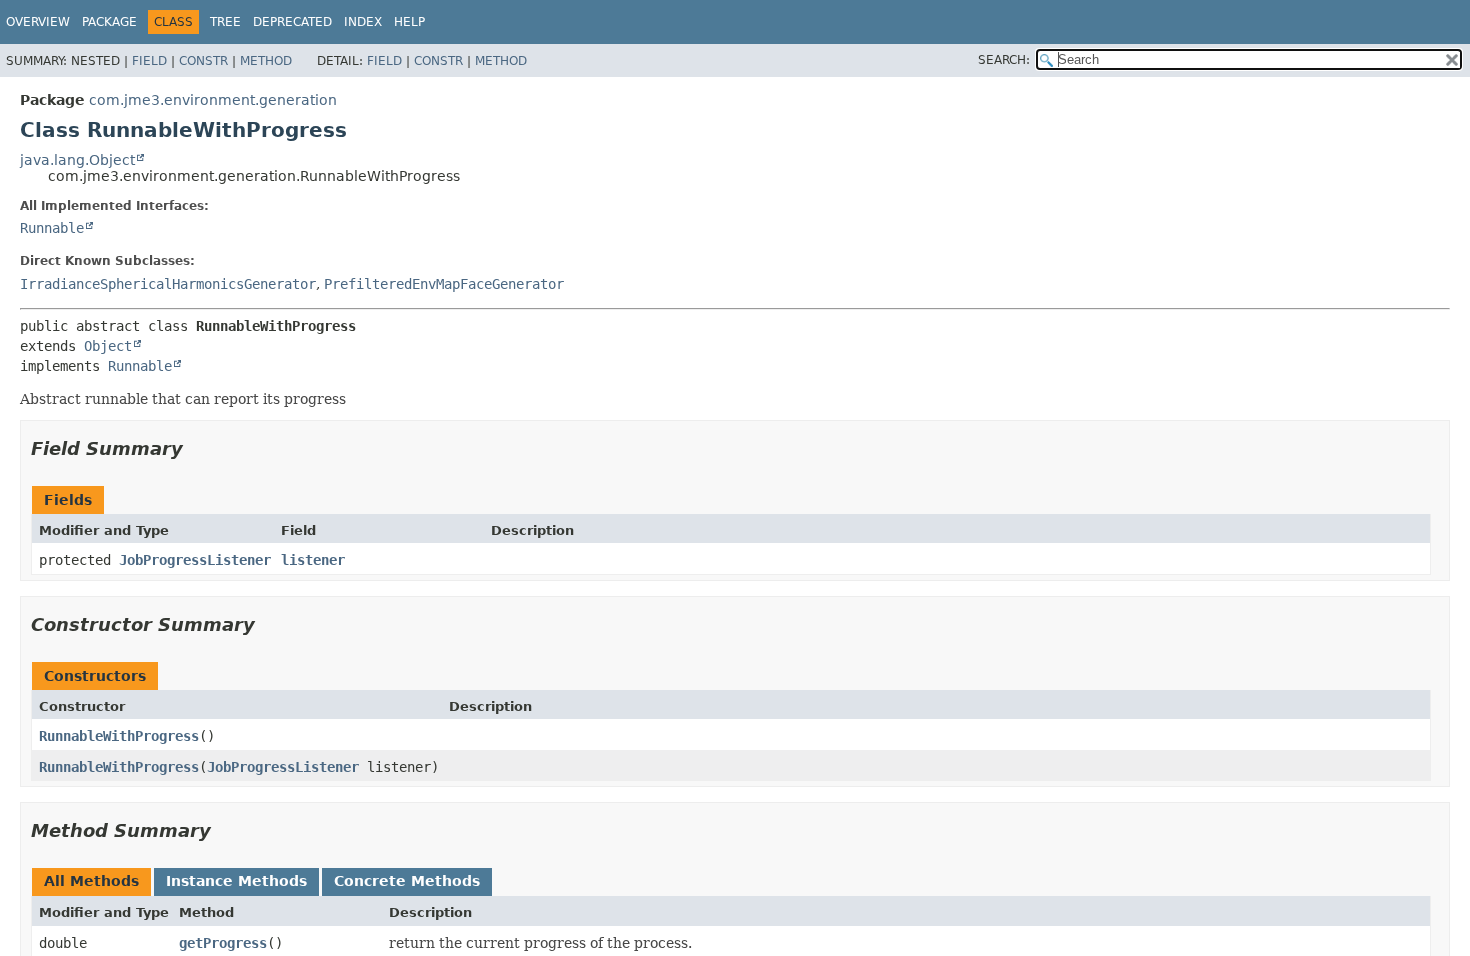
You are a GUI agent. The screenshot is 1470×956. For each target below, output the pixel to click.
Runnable (52, 228)
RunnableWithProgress (119, 736)
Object (108, 346)
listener (313, 560)
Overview (38, 22)
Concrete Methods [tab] (407, 881)
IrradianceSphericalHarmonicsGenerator (168, 284)
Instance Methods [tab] (236, 881)
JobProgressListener (195, 560)
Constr (203, 61)
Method (266, 61)
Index (363, 22)
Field (149, 61)
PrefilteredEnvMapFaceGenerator (444, 284)
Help (409, 22)
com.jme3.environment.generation (213, 100)
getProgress (223, 943)
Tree (225, 22)
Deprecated (292, 22)
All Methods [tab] (91, 881)
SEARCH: (1004, 60)
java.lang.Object (77, 160)
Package (109, 22)
